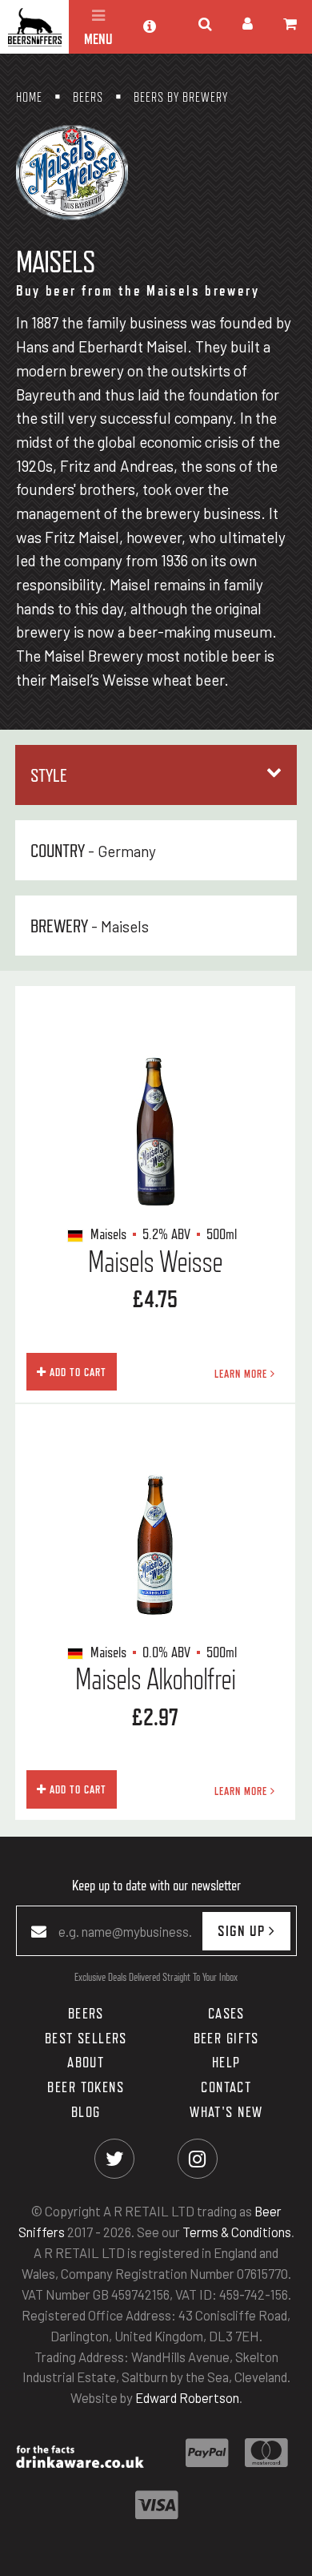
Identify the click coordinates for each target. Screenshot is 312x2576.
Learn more (242, 1374)
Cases (226, 2013)
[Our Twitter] (115, 2159)
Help (226, 2063)
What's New (226, 2111)
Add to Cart (76, 1372)
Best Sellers (86, 2038)
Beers (86, 2013)
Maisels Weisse (156, 1262)
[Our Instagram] (197, 2159)
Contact (226, 2087)
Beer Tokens (86, 2087)
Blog (86, 2111)
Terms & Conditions (237, 2232)
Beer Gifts (226, 2038)
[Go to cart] (291, 24)
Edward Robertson (187, 2398)
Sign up (243, 1930)
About (86, 2063)
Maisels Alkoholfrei (156, 1679)
